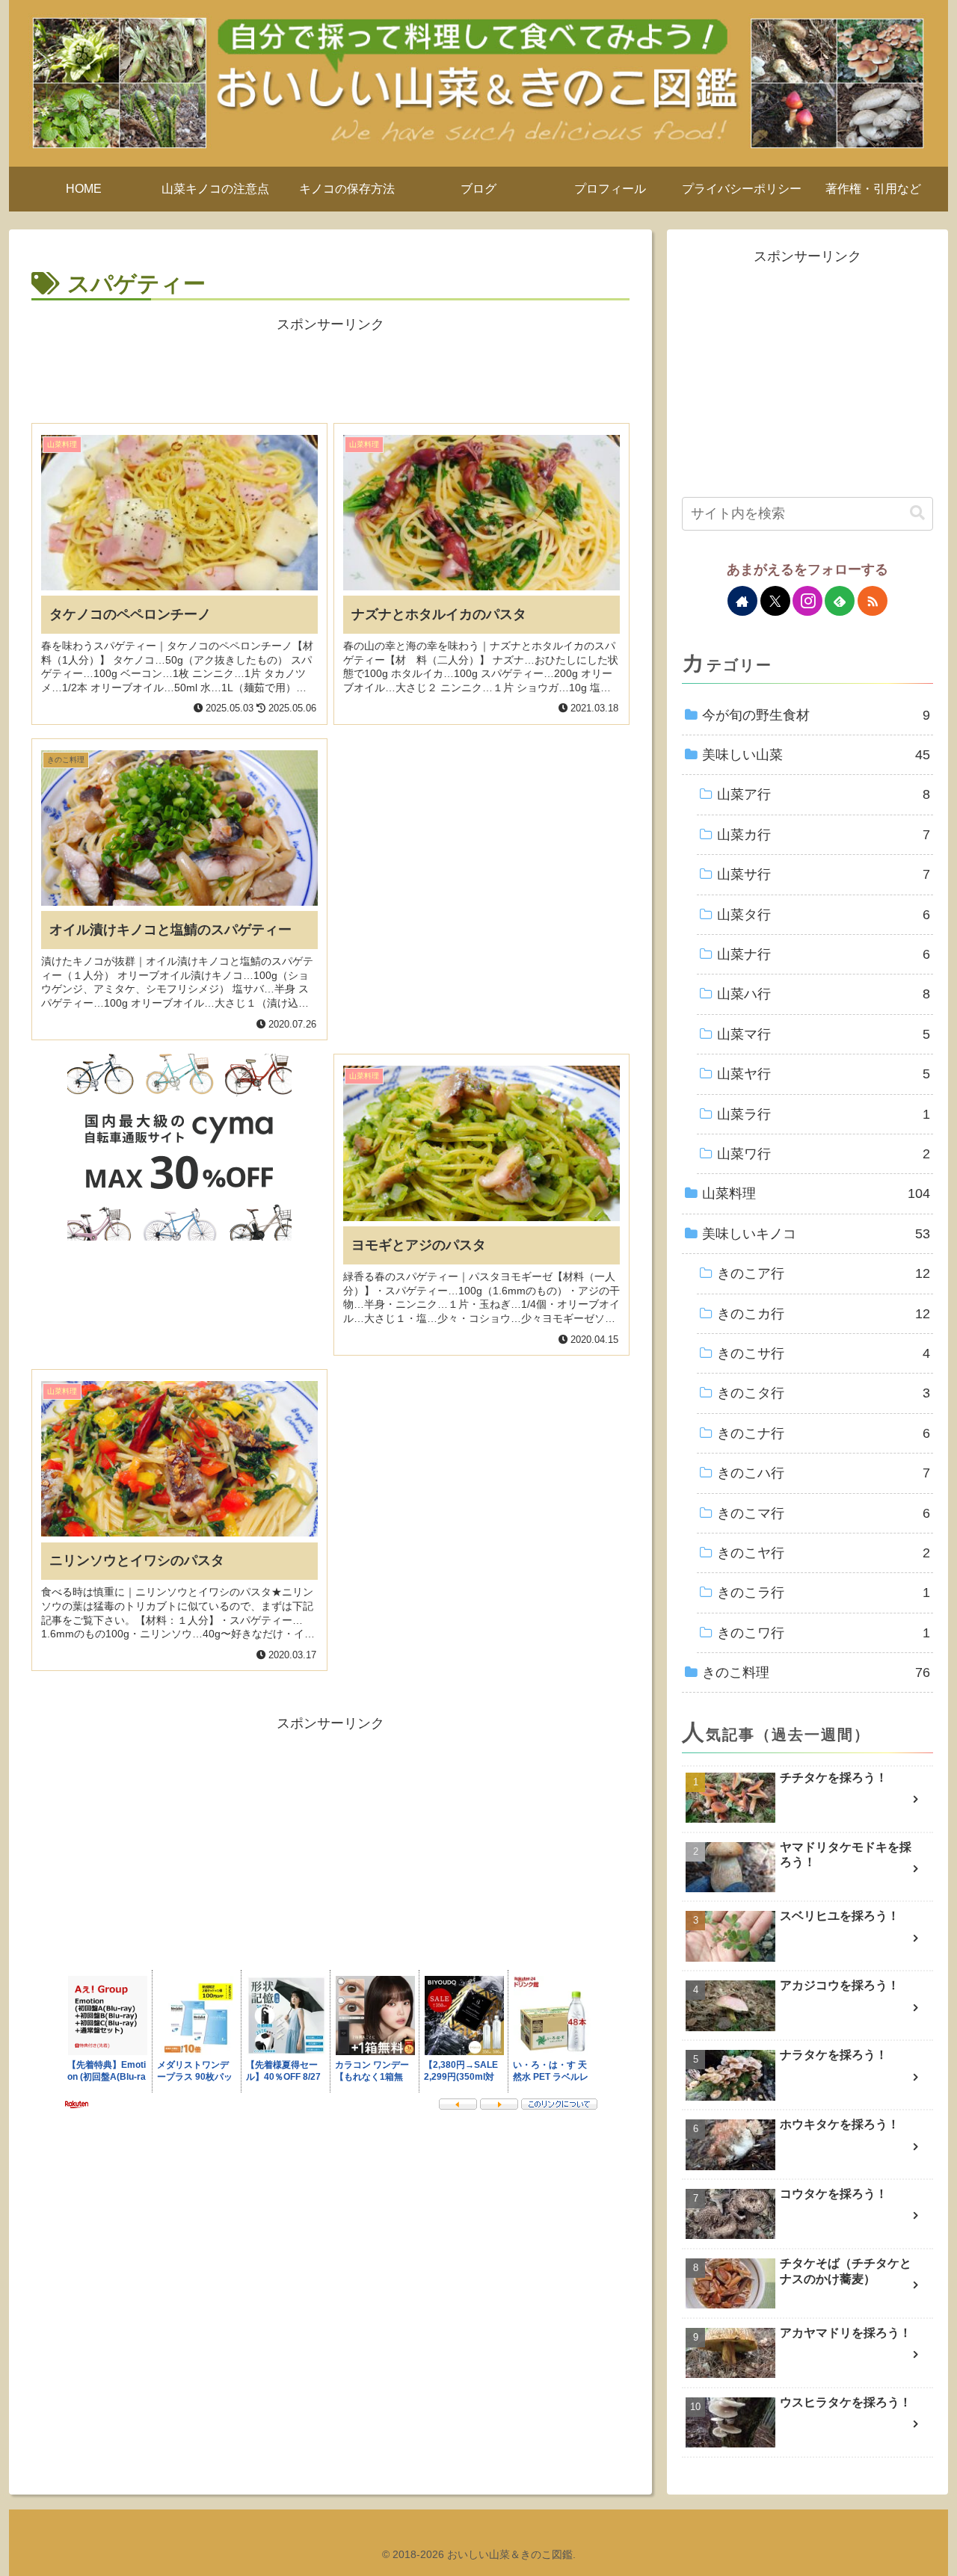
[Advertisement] (330, 371)
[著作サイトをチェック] (742, 601)
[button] (917, 513)
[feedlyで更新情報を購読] (840, 601)
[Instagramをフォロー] (807, 601)
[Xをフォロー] (775, 601)
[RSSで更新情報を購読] (873, 601)
